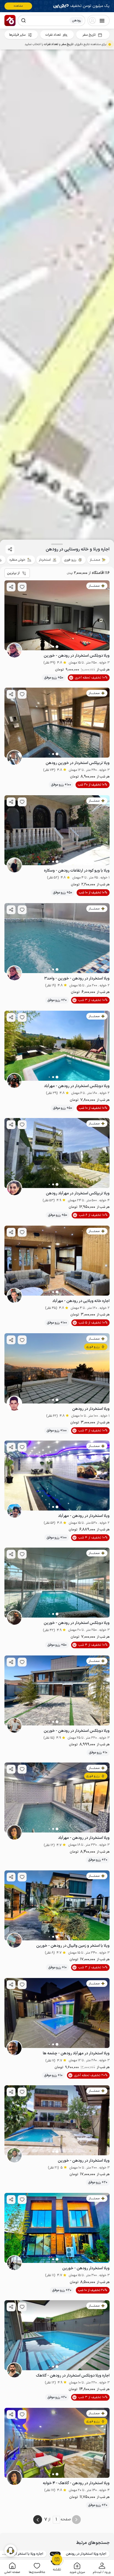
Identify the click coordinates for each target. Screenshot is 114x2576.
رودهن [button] (76, 20)
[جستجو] (24, 20)
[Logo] (10, 20)
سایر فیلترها (17, 35)
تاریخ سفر (89, 35)
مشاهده (18, 6)
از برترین (13, 573)
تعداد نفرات (53, 35)
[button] (102, 2568)
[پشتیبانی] (11, 2550)
